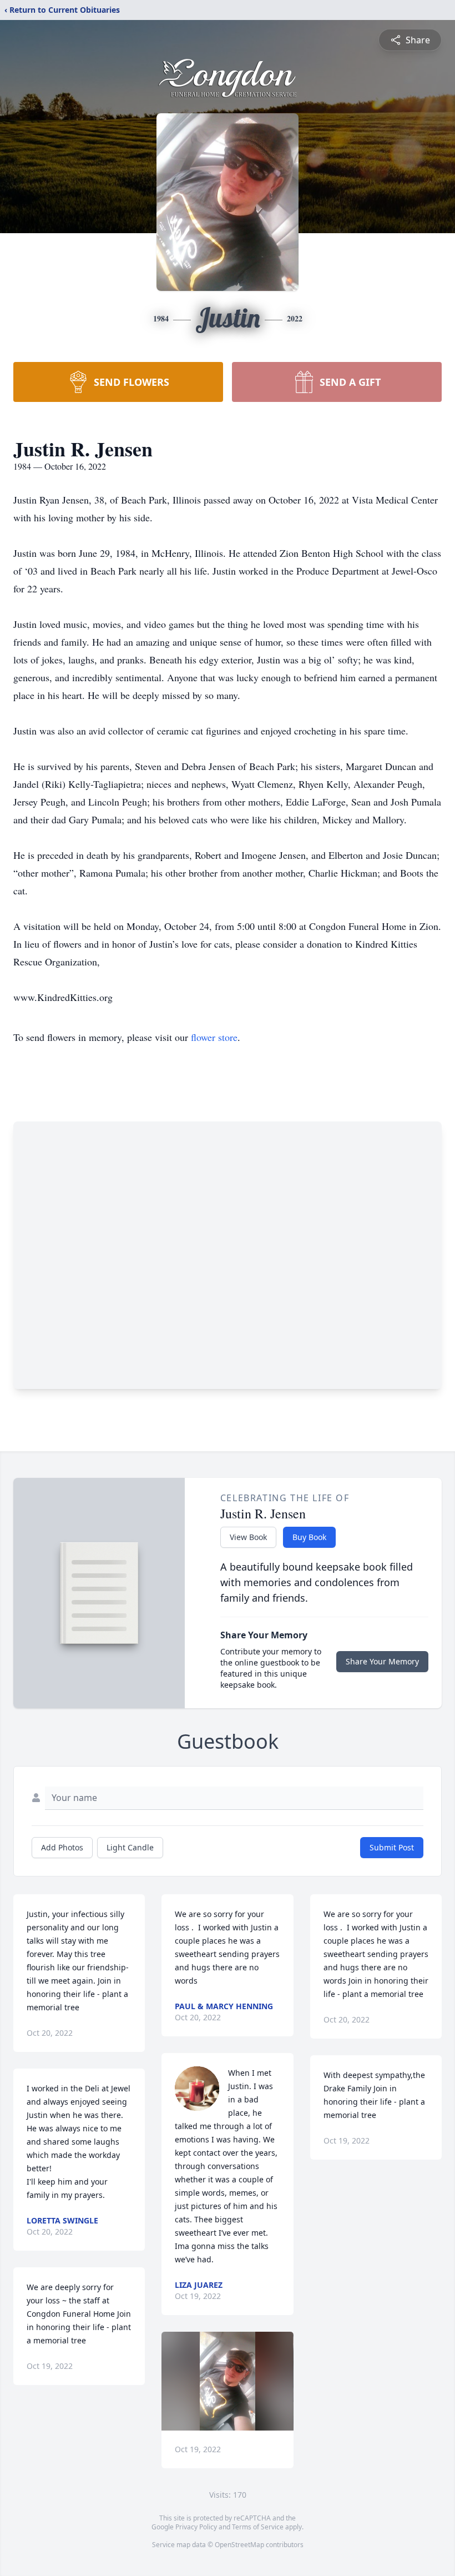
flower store (214, 1037)
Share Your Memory (382, 1661)
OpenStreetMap (239, 2545)
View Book (248, 1537)
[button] (228, 2381)
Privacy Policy (196, 2527)
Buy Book (309, 1537)
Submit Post (392, 1847)
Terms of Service (258, 2527)
